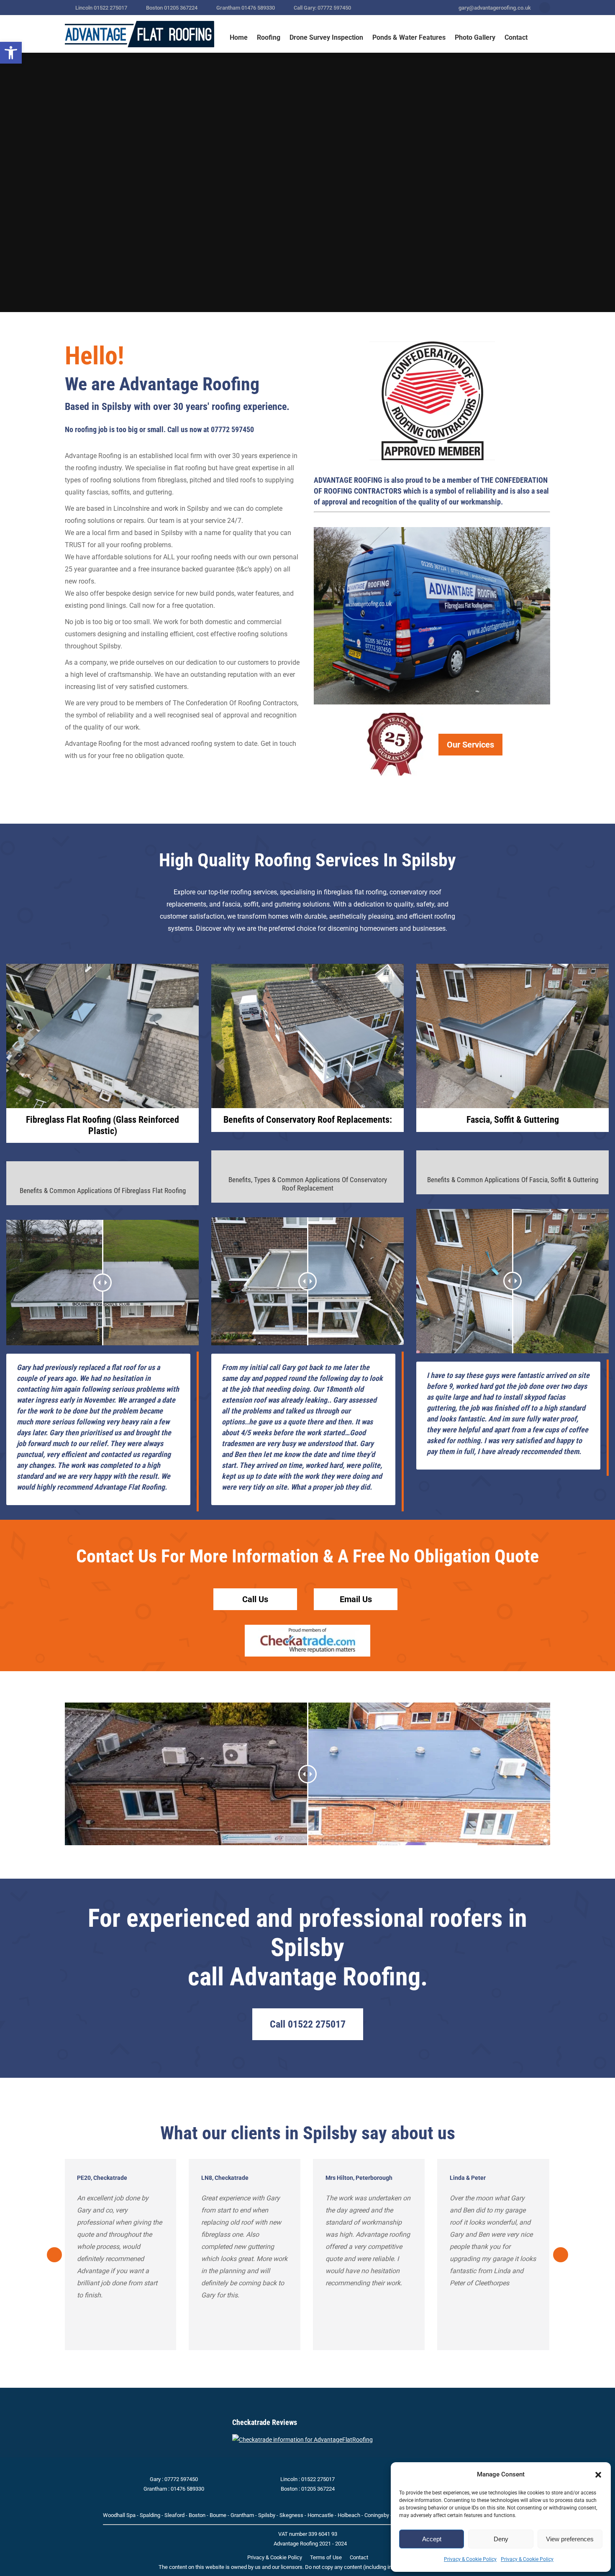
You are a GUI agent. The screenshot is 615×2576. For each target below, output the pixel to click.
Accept (432, 2539)
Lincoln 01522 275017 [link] (101, 8)
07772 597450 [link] (232, 429)
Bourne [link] (218, 2515)
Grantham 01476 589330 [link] (246, 8)
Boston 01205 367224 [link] (172, 8)
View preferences (570, 2539)
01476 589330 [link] (187, 2489)
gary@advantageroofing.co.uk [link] (495, 8)
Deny (501, 2539)
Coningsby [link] (377, 2515)
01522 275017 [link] (318, 2479)
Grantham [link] (242, 2515)
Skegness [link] (291, 2515)
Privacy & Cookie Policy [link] (470, 2559)
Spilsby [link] (267, 2515)
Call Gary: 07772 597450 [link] (322, 8)
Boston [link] (197, 2515)
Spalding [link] (150, 2515)
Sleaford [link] (174, 2515)
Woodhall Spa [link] (119, 2515)
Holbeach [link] (349, 2515)
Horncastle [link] (320, 2515)
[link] (11, 53)
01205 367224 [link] (318, 2489)
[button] (598, 2475)
